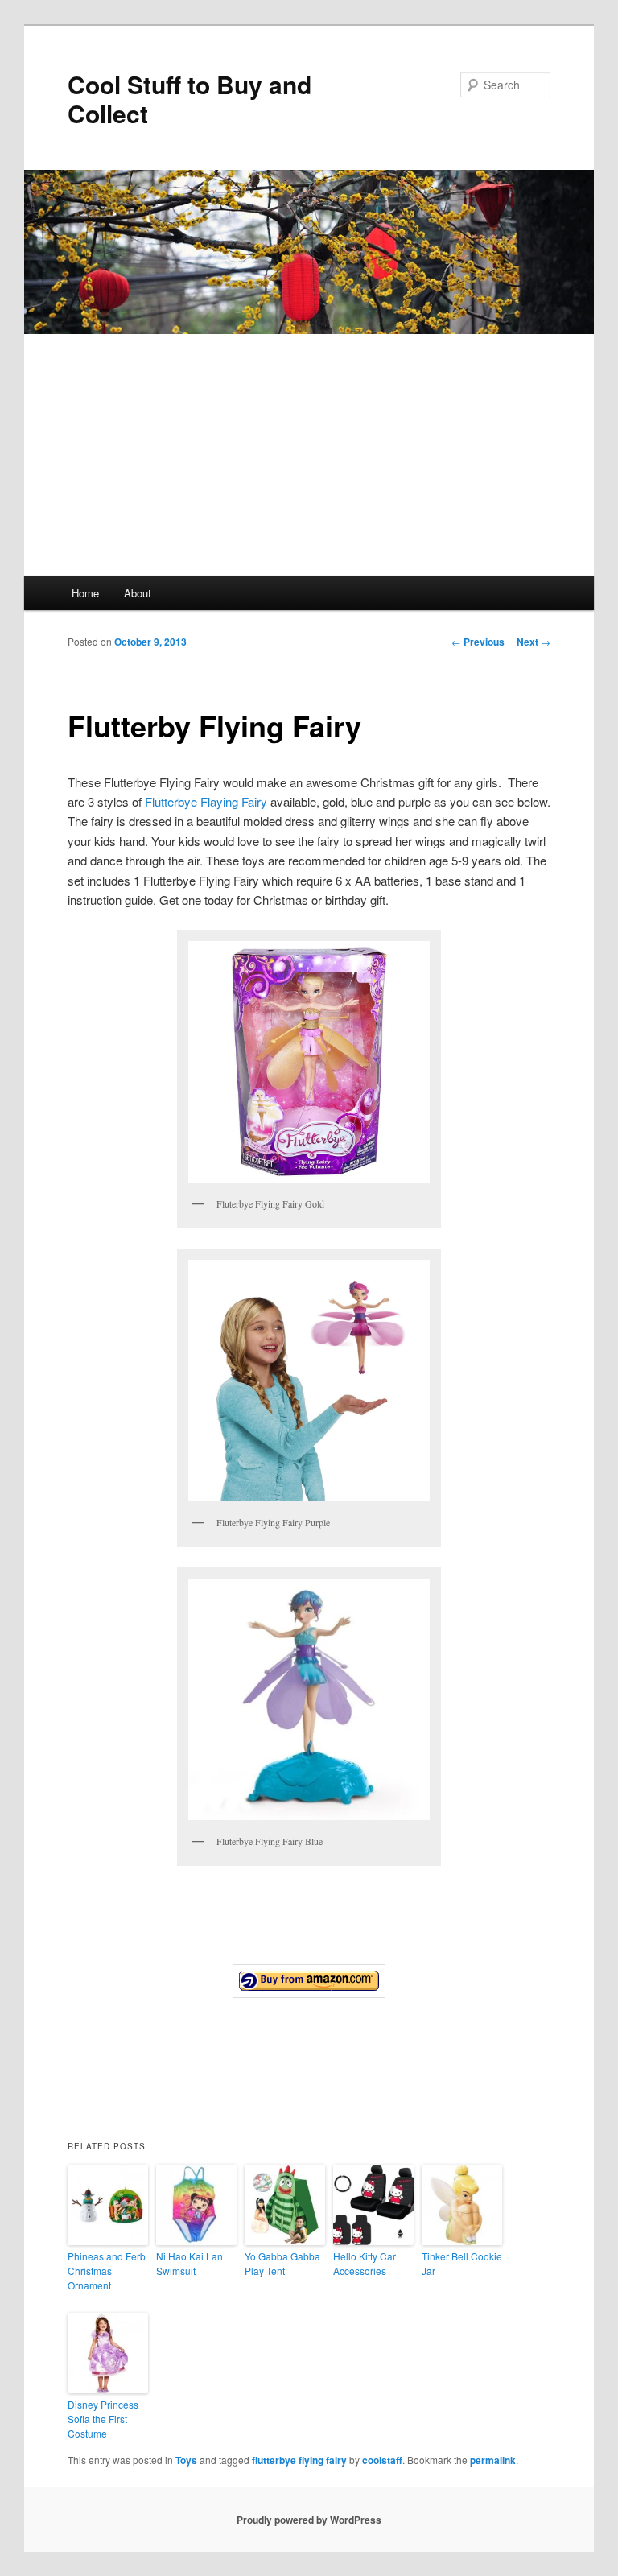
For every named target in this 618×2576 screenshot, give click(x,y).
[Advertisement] (309, 455)
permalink (493, 2460)
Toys (186, 2460)
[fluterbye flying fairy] (309, 1981)
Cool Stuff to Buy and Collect (190, 99)
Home (85, 593)
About (138, 593)
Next (534, 642)
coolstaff (382, 2460)
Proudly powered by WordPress (309, 2520)
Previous (478, 642)
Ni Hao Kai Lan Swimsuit (190, 2263)
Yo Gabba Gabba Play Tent (282, 2263)
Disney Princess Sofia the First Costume (103, 2419)
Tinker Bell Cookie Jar (462, 2263)
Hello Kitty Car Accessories (365, 2263)
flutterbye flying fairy (299, 2460)
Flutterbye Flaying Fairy (206, 801)
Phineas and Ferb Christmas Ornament (107, 2271)
